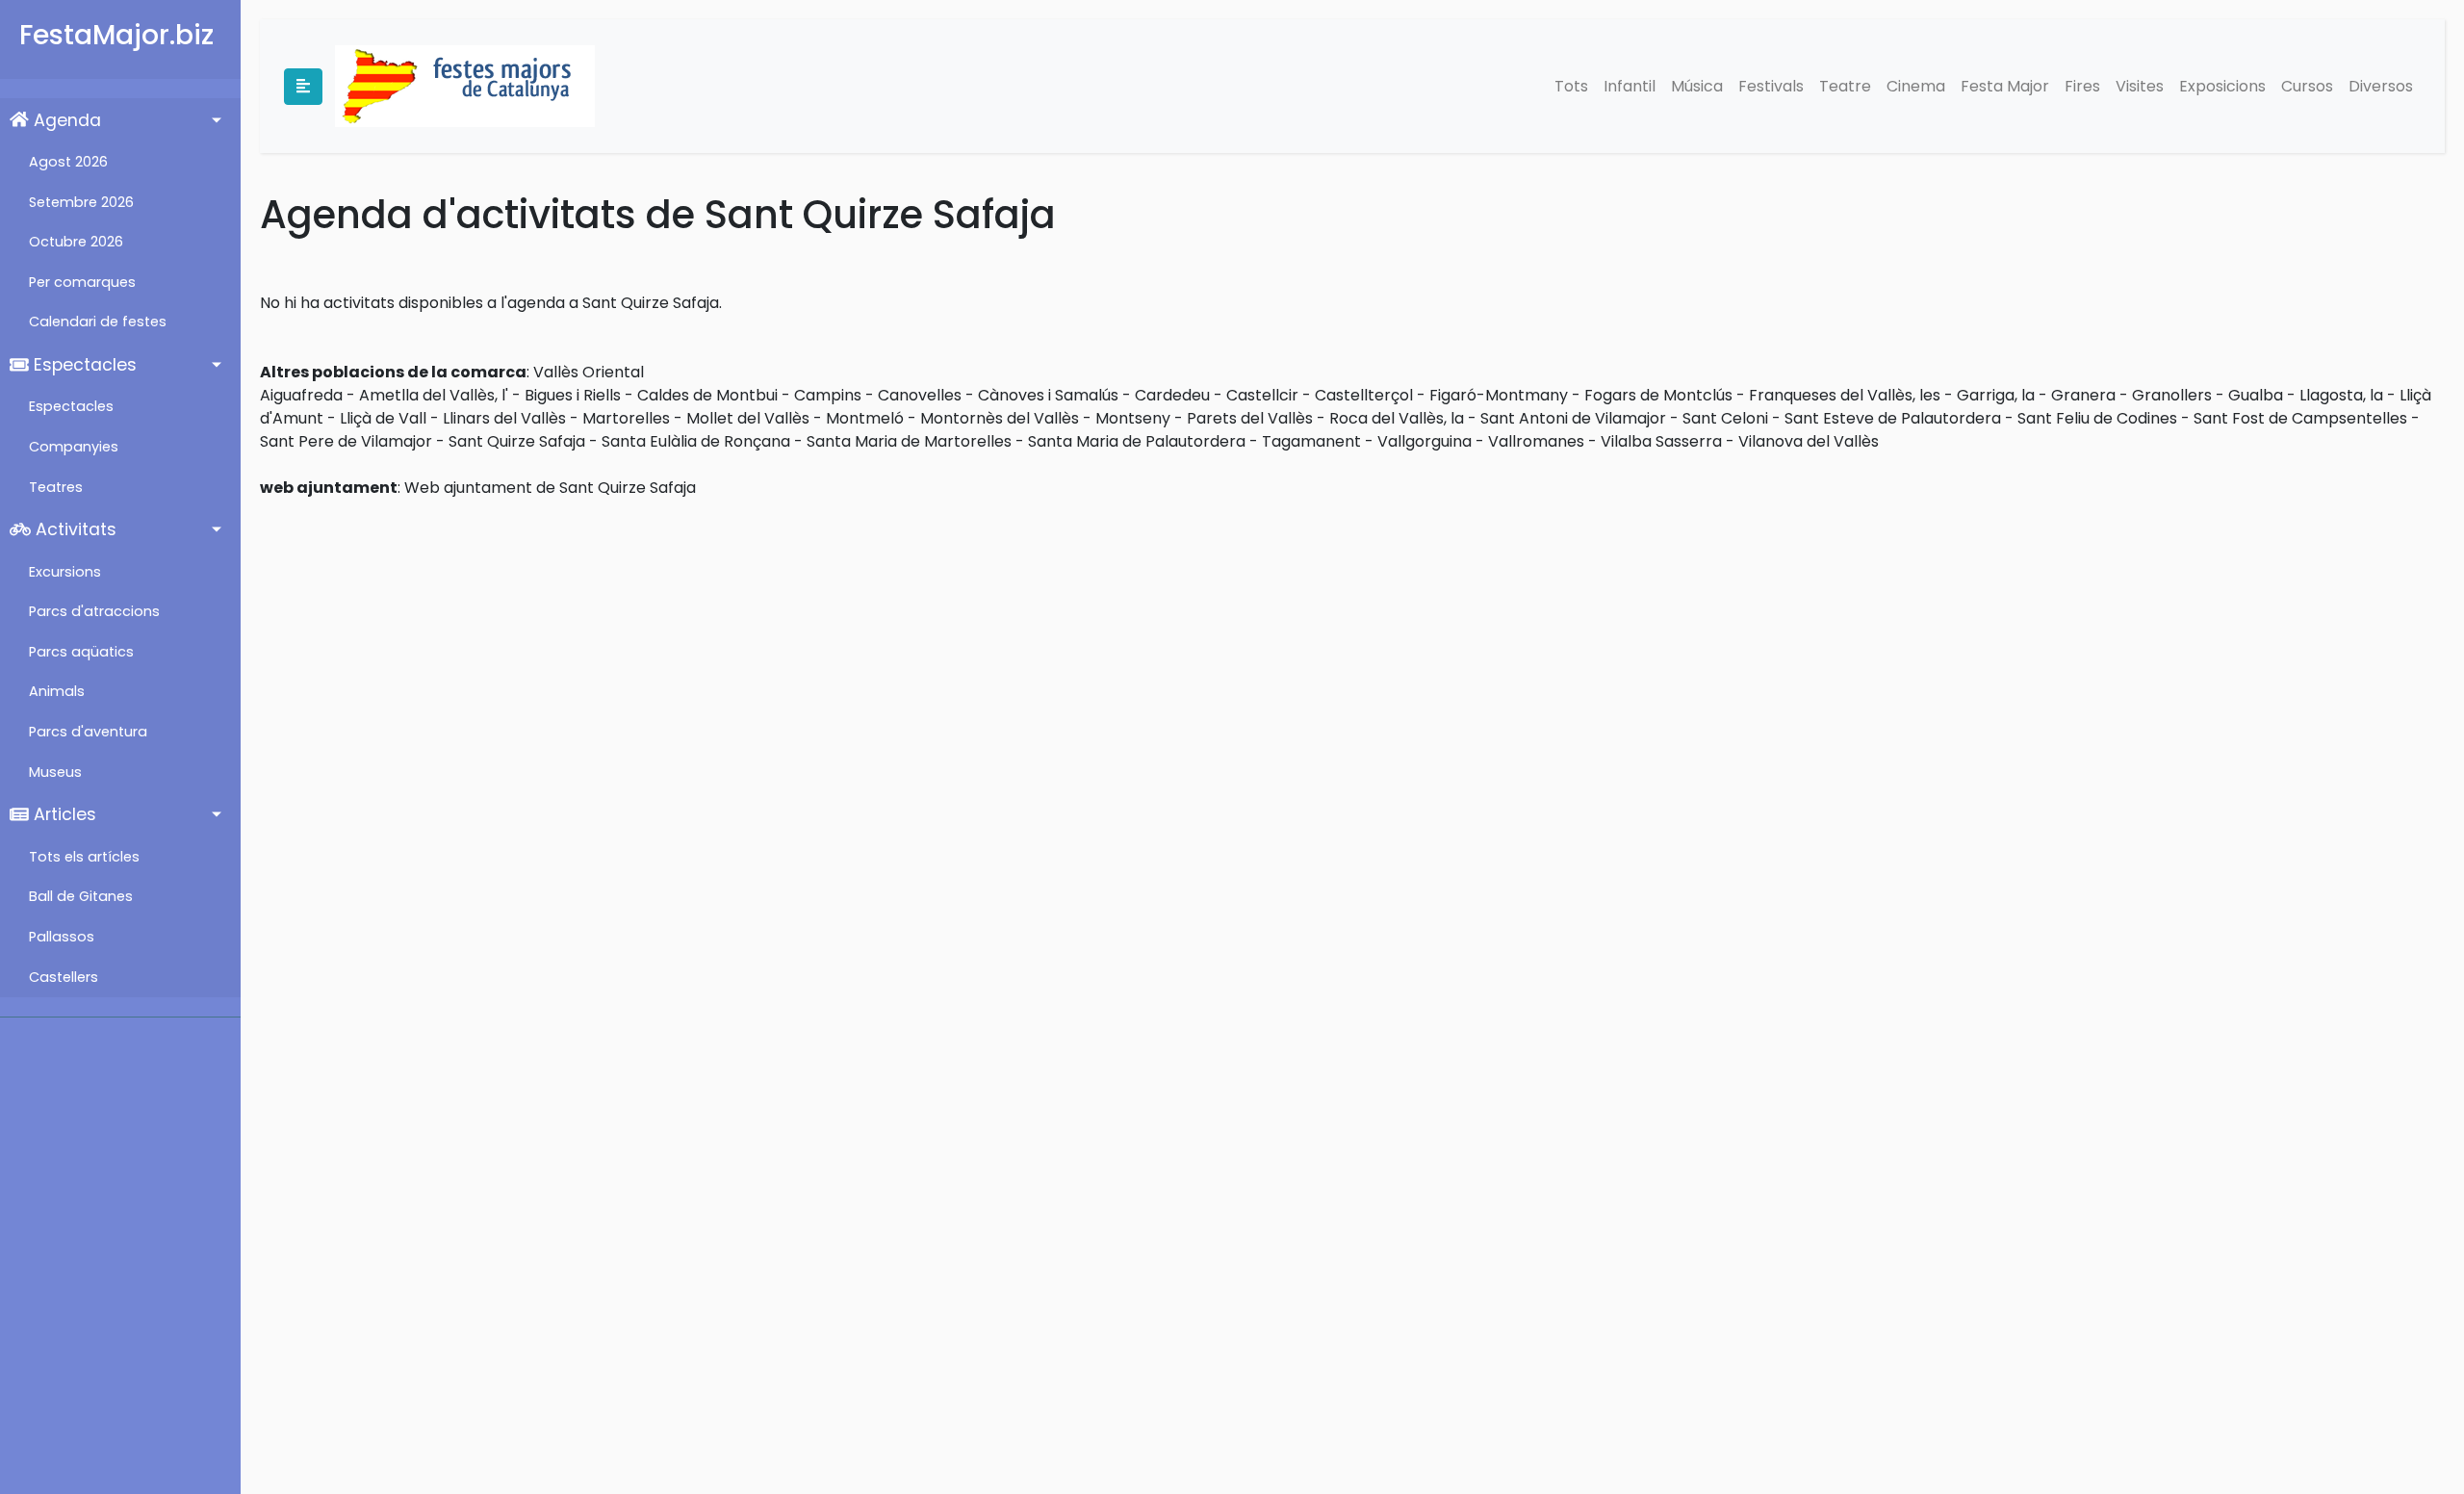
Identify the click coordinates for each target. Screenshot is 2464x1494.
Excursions (65, 572)
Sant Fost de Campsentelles (2300, 418)
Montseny (1133, 418)
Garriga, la (1996, 395)
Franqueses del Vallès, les (1845, 395)
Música (1697, 86)
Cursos (2307, 86)
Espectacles (83, 365)
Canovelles (920, 395)
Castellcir (1262, 395)
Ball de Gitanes (81, 896)
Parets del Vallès (1250, 418)
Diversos (2381, 86)
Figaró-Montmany (1499, 395)
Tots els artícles (84, 857)
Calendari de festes (98, 322)
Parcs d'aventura (88, 732)
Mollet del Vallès (748, 418)
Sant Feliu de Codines (2097, 418)
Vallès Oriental (589, 372)
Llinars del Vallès (504, 418)
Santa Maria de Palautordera (1137, 441)
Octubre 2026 (76, 242)
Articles (63, 814)
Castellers (64, 977)
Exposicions (2222, 86)
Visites (2140, 86)
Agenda (65, 120)
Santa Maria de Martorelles (909, 441)
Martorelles (626, 418)
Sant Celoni (1725, 418)
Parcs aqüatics (81, 652)
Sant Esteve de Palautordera (1893, 418)
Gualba (2256, 395)
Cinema (1916, 86)
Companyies (74, 447)
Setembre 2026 (81, 202)
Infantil (1630, 86)
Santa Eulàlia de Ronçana (696, 441)
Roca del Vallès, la (1397, 418)
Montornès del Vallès (1000, 418)
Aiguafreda (301, 395)
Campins (828, 395)
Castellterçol (1364, 395)
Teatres (56, 487)
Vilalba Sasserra (1661, 441)
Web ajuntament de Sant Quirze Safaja (550, 488)
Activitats (74, 529)
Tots (1571, 86)
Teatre (1845, 86)
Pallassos (62, 937)
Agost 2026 (68, 162)
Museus (55, 772)
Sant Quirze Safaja (517, 441)
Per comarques (82, 282)
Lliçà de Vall (383, 418)
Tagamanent (1311, 441)
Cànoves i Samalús (1048, 395)
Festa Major (2005, 86)
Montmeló (865, 418)
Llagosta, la (2341, 395)
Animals (57, 691)
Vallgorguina (1424, 441)
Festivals (1771, 86)
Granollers (2172, 395)
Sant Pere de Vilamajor (346, 441)
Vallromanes (1536, 441)
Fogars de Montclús (1658, 395)
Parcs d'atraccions (94, 611)
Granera (2083, 395)
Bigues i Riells (573, 395)
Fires (2082, 86)
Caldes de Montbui (707, 395)
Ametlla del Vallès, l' (434, 395)
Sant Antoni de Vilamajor (1573, 418)
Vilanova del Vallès (1809, 441)
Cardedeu (1172, 395)
